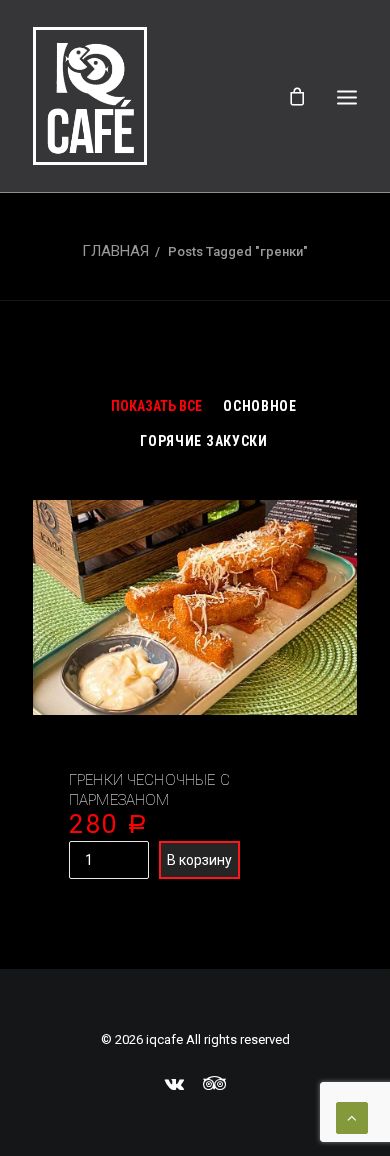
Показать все (156, 406)
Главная (115, 251)
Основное (260, 406)
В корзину (199, 860)
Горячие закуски (204, 441)
